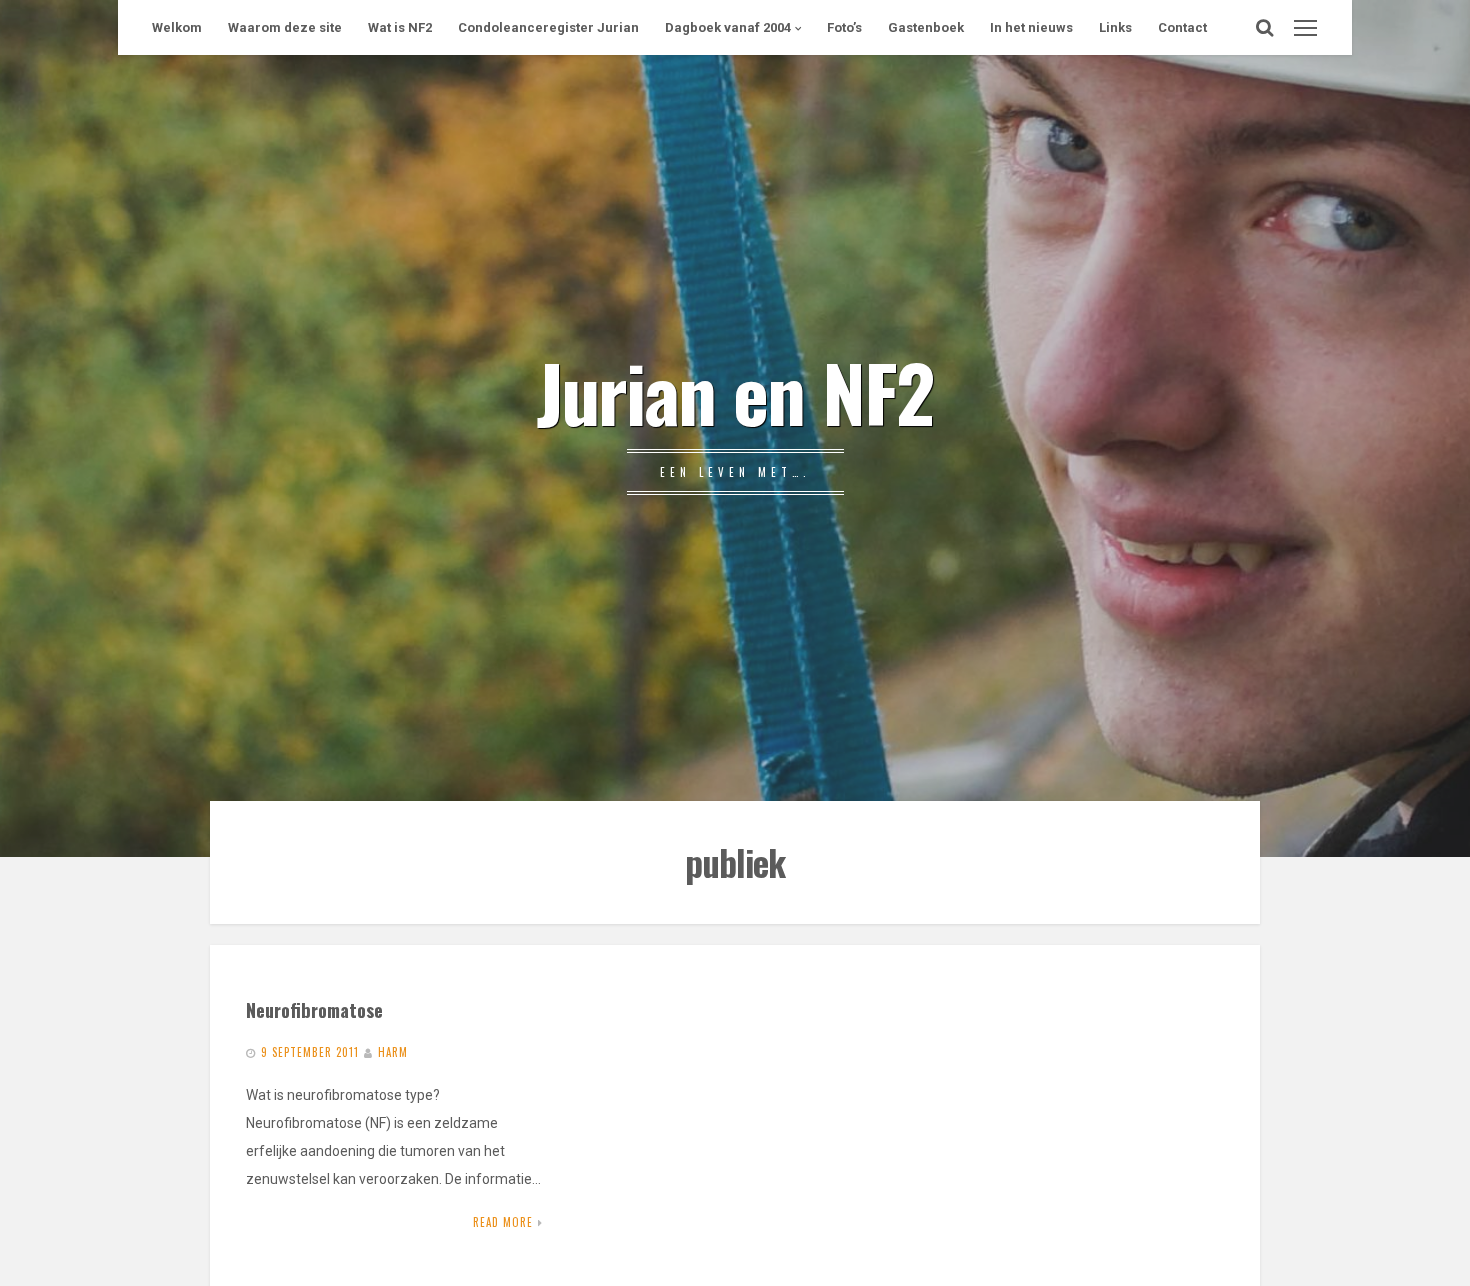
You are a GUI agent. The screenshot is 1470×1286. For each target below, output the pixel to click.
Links (1115, 27)
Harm (393, 1052)
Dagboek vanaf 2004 (728, 27)
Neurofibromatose (314, 1009)
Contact (1182, 27)
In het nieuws (1031, 27)
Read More (503, 1222)
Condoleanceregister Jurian (548, 27)
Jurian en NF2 (735, 391)
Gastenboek (926, 27)
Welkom (177, 27)
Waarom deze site (285, 27)
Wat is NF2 (400, 27)
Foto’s (844, 27)
